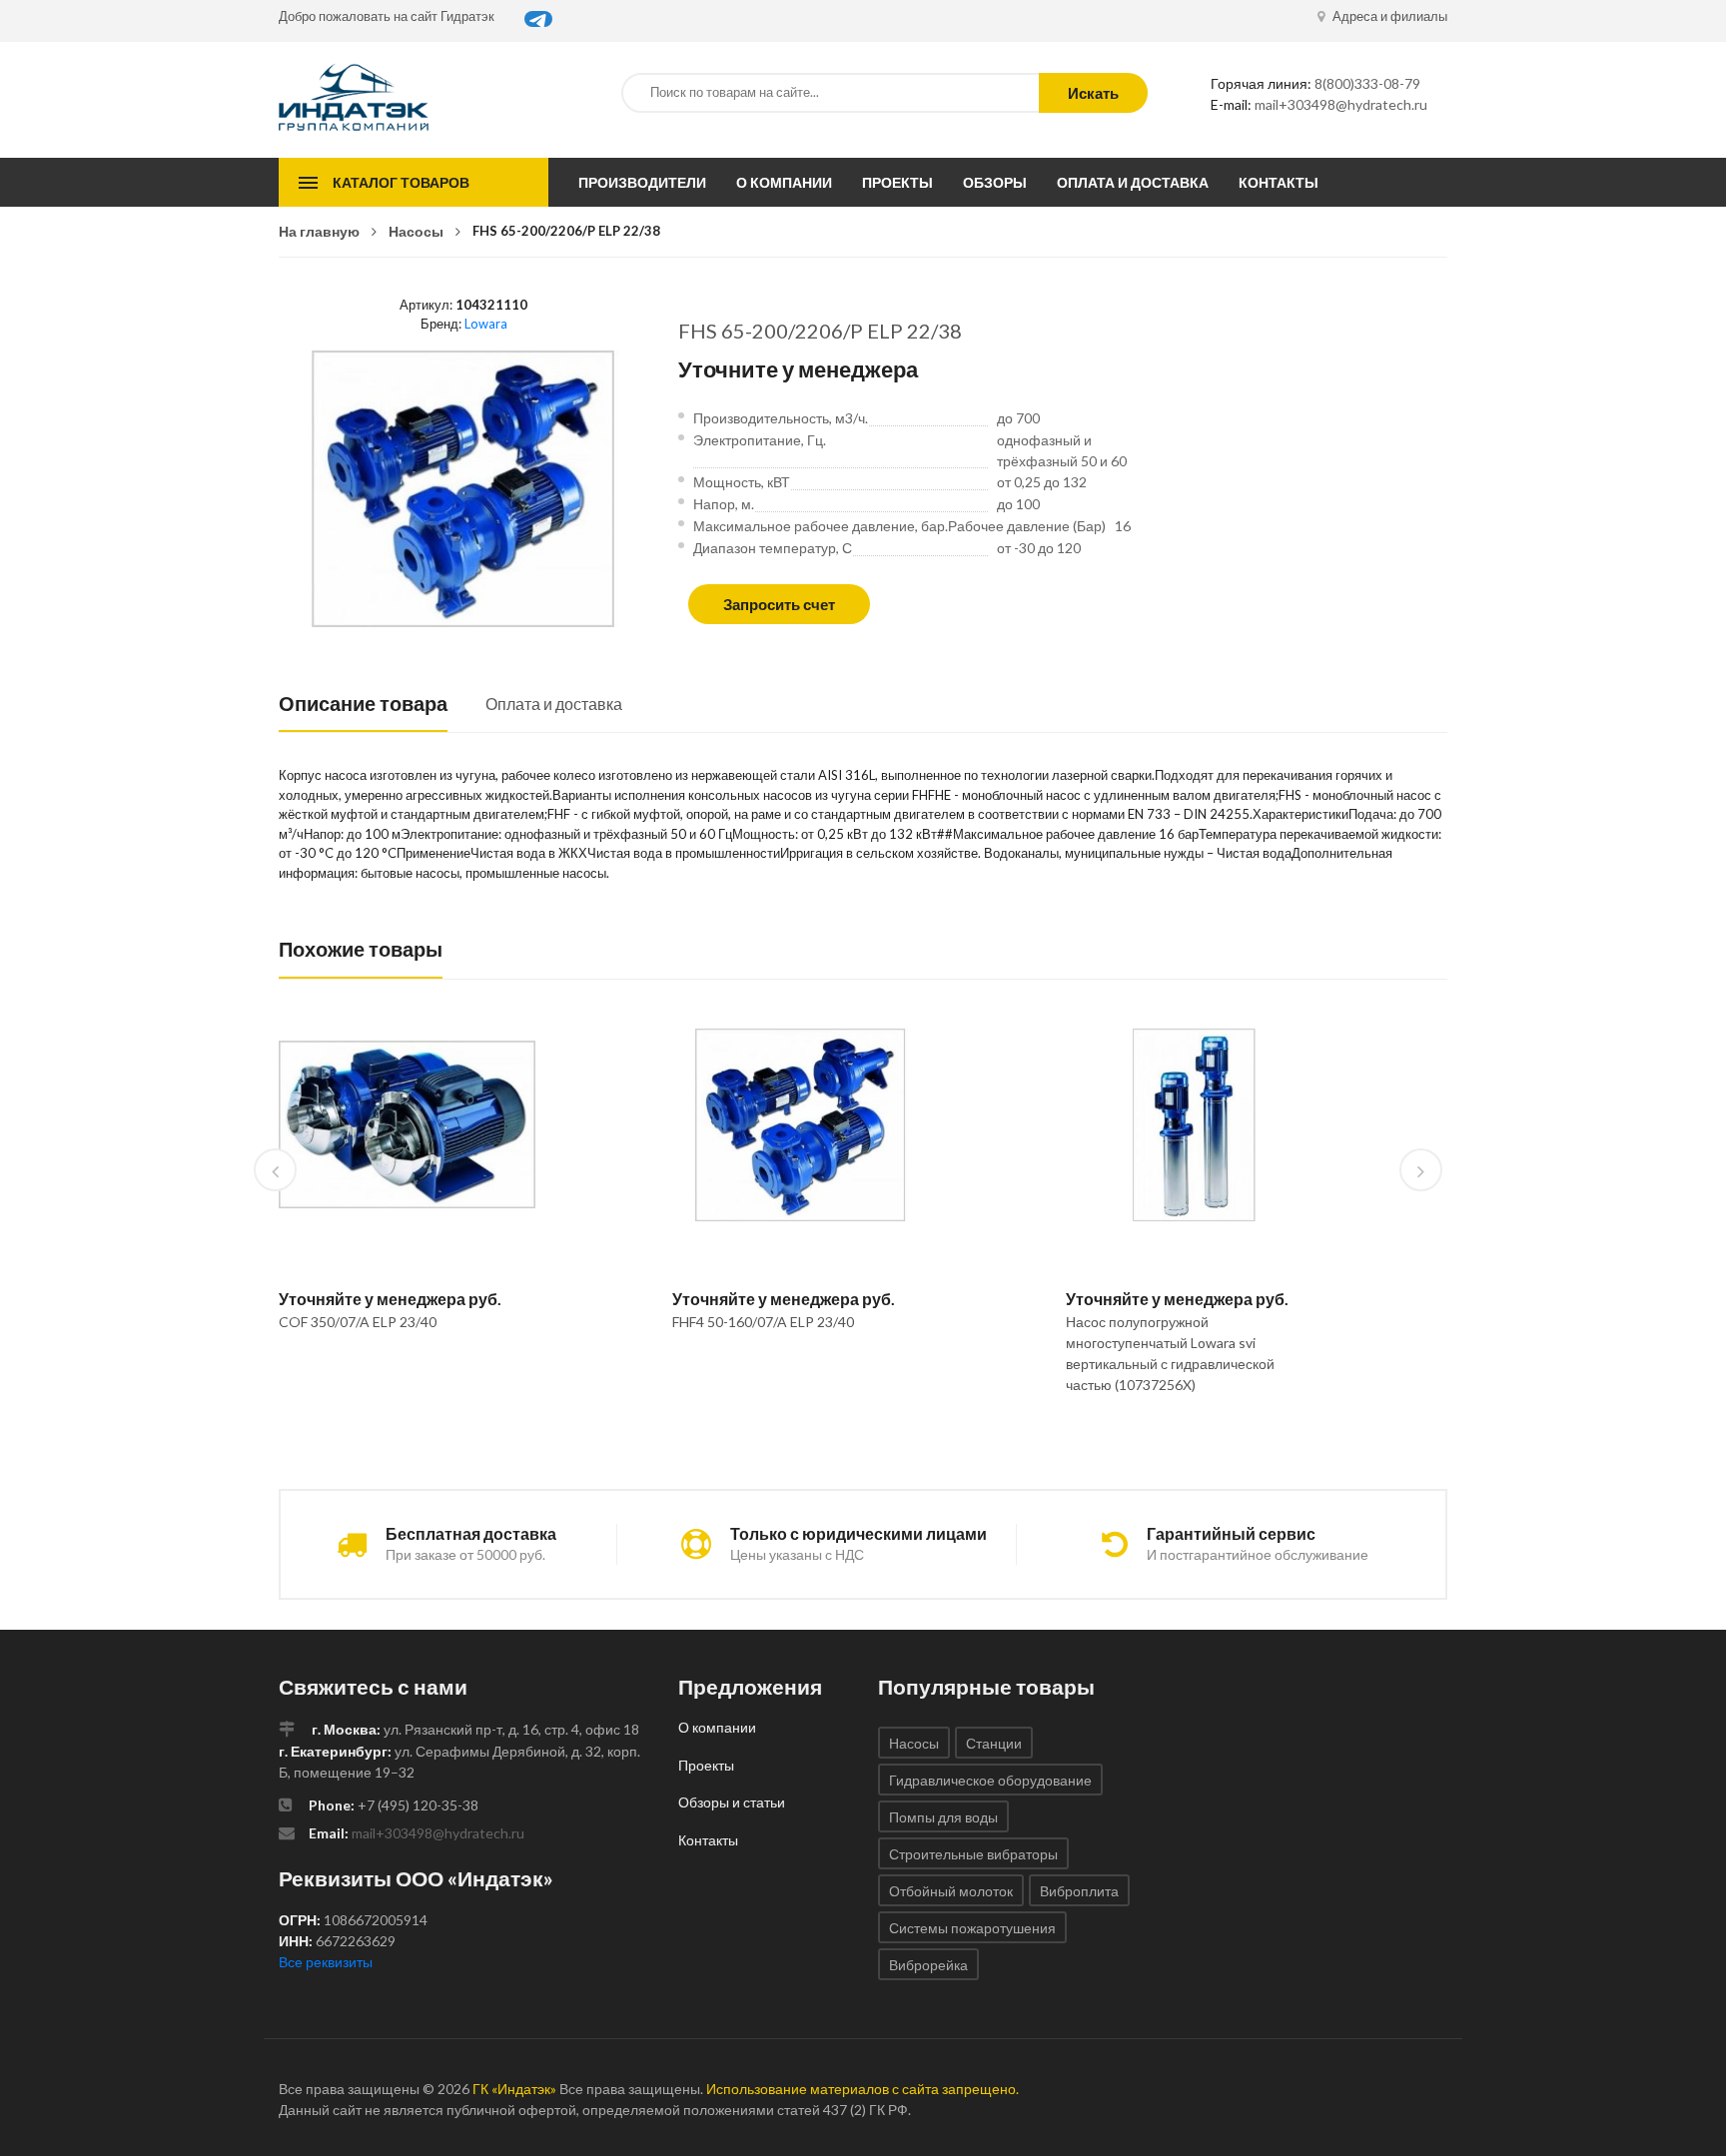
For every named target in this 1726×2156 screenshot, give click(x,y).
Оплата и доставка (1133, 182)
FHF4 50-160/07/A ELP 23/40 (763, 1322)
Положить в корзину (399, 1373)
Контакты (1279, 182)
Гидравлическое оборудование (990, 1780)
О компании (784, 182)
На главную (319, 231)
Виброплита (1079, 1891)
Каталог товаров (401, 182)
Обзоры (995, 182)
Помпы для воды (943, 1817)
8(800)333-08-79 (1367, 83)
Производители (642, 182)
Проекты (897, 182)
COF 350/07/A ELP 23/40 (358, 1322)
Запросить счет (779, 604)
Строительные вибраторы (973, 1854)
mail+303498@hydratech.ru (1341, 104)
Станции (994, 1743)
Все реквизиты (326, 1962)
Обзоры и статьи (732, 1802)
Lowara (486, 324)
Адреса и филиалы (1388, 16)
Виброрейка (928, 1965)
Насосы (416, 231)
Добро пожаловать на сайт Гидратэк (387, 16)
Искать (1093, 93)
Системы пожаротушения (972, 1928)
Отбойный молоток (951, 1891)
